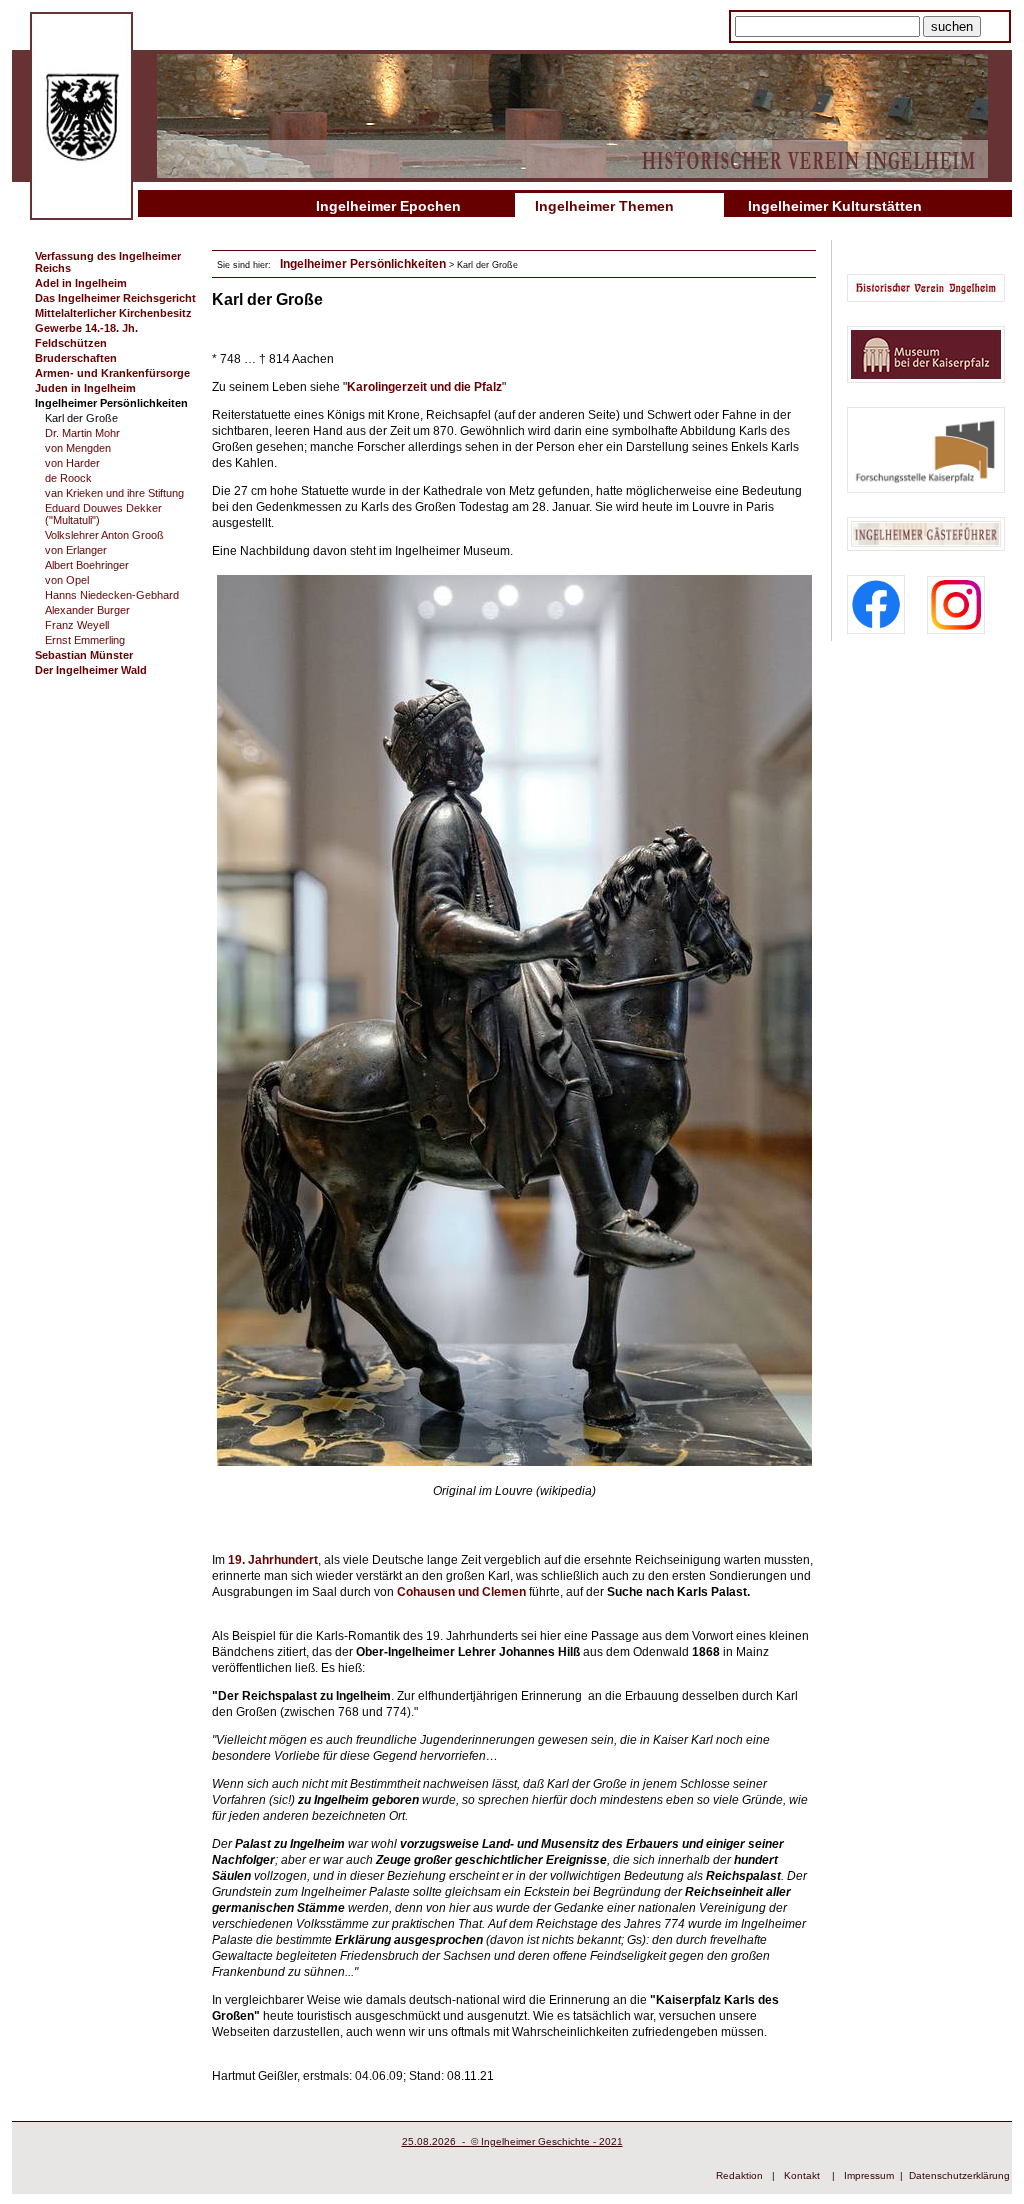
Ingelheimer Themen (604, 206)
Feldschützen (71, 343)
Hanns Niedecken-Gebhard (112, 595)
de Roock (68, 478)
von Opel (67, 580)
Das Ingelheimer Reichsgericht (115, 298)
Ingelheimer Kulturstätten (835, 206)
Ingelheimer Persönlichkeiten (111, 403)
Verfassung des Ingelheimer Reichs (108, 262)
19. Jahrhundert (273, 1560)
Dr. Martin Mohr (82, 433)
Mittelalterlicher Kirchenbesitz (113, 313)
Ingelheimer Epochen (388, 206)
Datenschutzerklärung (959, 2175)
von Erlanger (76, 550)
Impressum (869, 2175)
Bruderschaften (76, 358)
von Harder (72, 463)
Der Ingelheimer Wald (91, 670)
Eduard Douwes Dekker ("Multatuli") (103, 514)
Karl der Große (81, 418)
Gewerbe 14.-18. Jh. (86, 328)
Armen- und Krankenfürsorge (112, 373)
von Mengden (78, 448)
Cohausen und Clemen (461, 1592)
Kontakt (802, 2175)
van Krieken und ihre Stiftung (114, 493)
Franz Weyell (77, 625)
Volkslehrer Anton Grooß (104, 535)
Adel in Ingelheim (81, 283)
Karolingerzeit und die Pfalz (424, 387)
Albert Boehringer (87, 565)
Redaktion (739, 2175)
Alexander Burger (87, 610)
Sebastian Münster (84, 655)
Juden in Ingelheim (85, 388)
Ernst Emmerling (85, 640)
